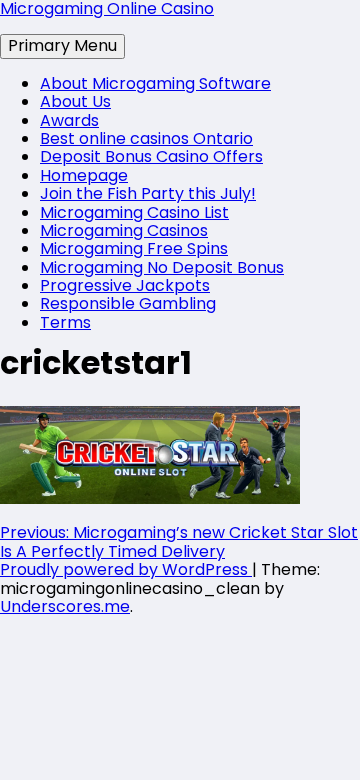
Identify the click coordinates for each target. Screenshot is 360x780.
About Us (75, 101)
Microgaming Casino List (134, 212)
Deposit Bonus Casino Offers (151, 156)
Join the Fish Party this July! (148, 193)
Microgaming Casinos (124, 230)
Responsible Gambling (128, 303)
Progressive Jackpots (125, 285)
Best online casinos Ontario (146, 138)
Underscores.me (65, 606)
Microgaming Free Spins (134, 248)
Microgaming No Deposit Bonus (162, 267)
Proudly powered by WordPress (126, 569)
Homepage (84, 175)
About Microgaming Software (155, 83)
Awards (69, 120)
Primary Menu (62, 45)
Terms (65, 322)
